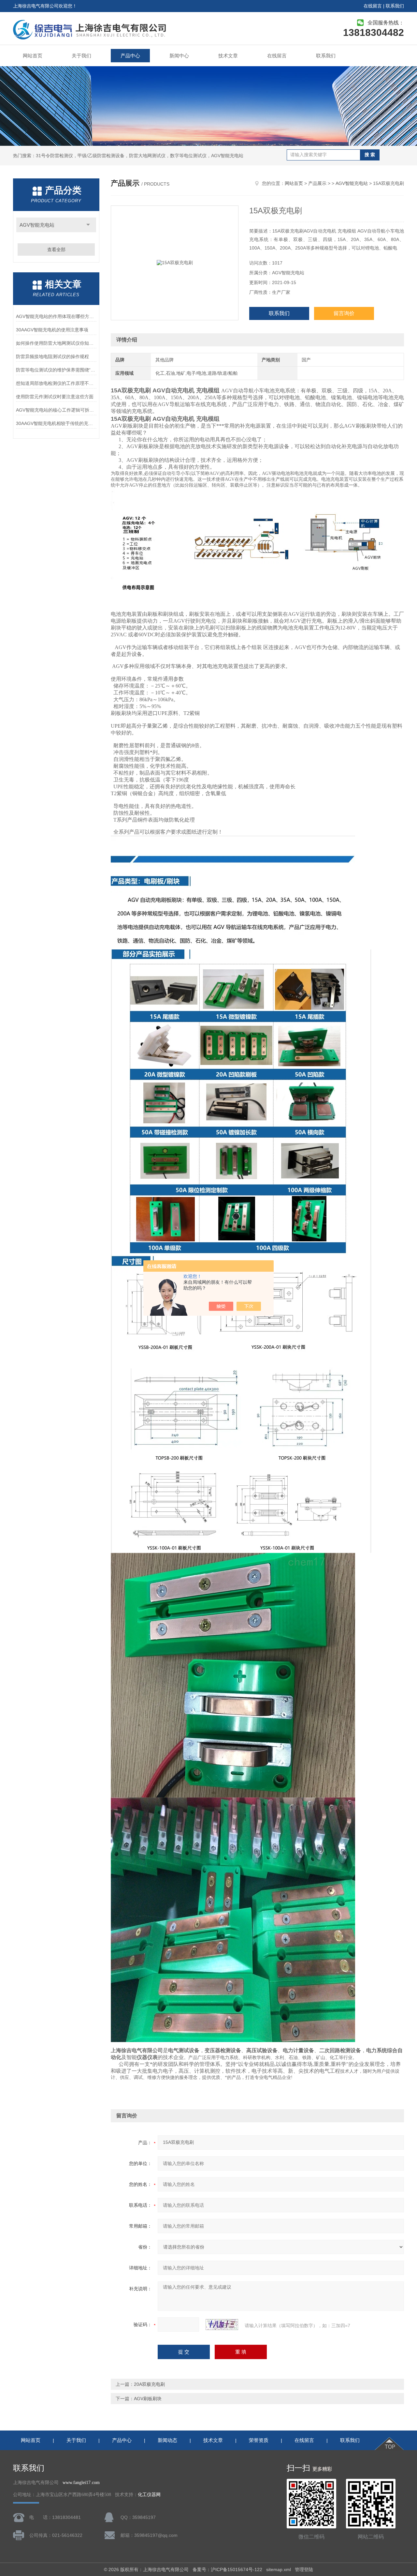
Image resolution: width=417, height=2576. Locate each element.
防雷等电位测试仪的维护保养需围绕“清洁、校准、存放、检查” (56, 370)
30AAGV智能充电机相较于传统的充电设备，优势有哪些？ (56, 423)
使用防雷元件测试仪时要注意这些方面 (55, 397)
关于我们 (81, 56)
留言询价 (344, 313)
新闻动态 (167, 2440)
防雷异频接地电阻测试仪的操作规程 (52, 356)
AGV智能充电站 (37, 225)
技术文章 (228, 56)
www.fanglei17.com (81, 2483)
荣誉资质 (259, 2440)
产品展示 (317, 183)
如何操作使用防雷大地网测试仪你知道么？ (56, 343)
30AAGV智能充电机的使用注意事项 (52, 330)
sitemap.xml (279, 2569)
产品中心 (130, 56)
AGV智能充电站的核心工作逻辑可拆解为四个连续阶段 (56, 410)
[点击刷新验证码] (222, 2325)
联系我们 (395, 6)
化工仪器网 (149, 2495)
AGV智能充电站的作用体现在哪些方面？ (56, 316)
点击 (88, 225)
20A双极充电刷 (149, 2384)
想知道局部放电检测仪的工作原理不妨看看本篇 (56, 383)
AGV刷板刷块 (148, 2399)
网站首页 (33, 56)
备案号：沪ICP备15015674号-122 (227, 2569)
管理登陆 (304, 2569)
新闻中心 (179, 56)
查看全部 (56, 250)
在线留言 (373, 6)
